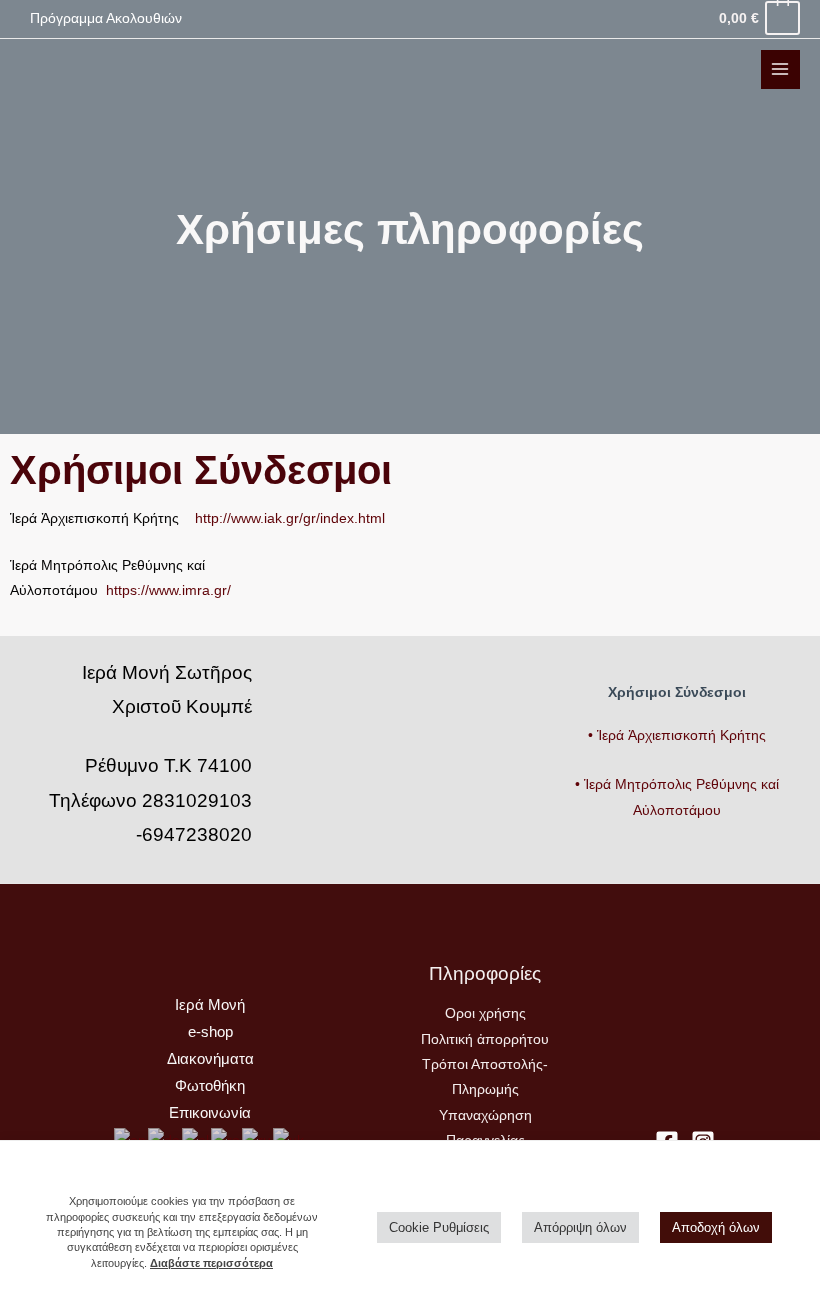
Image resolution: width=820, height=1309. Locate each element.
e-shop (210, 1032)
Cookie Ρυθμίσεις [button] (439, 1227)
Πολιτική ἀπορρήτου (485, 1039)
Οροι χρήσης (485, 1013)
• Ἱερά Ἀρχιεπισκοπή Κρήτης (677, 735)
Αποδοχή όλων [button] (716, 1227)
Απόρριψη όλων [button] (580, 1227)
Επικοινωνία (210, 1113)
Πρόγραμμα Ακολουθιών (106, 18)
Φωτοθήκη (210, 1086)
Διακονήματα (210, 1059)
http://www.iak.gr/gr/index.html (290, 518)
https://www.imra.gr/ (168, 590)
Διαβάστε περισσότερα (211, 1263)
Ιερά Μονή (210, 1005)
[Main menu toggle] (780, 69)
